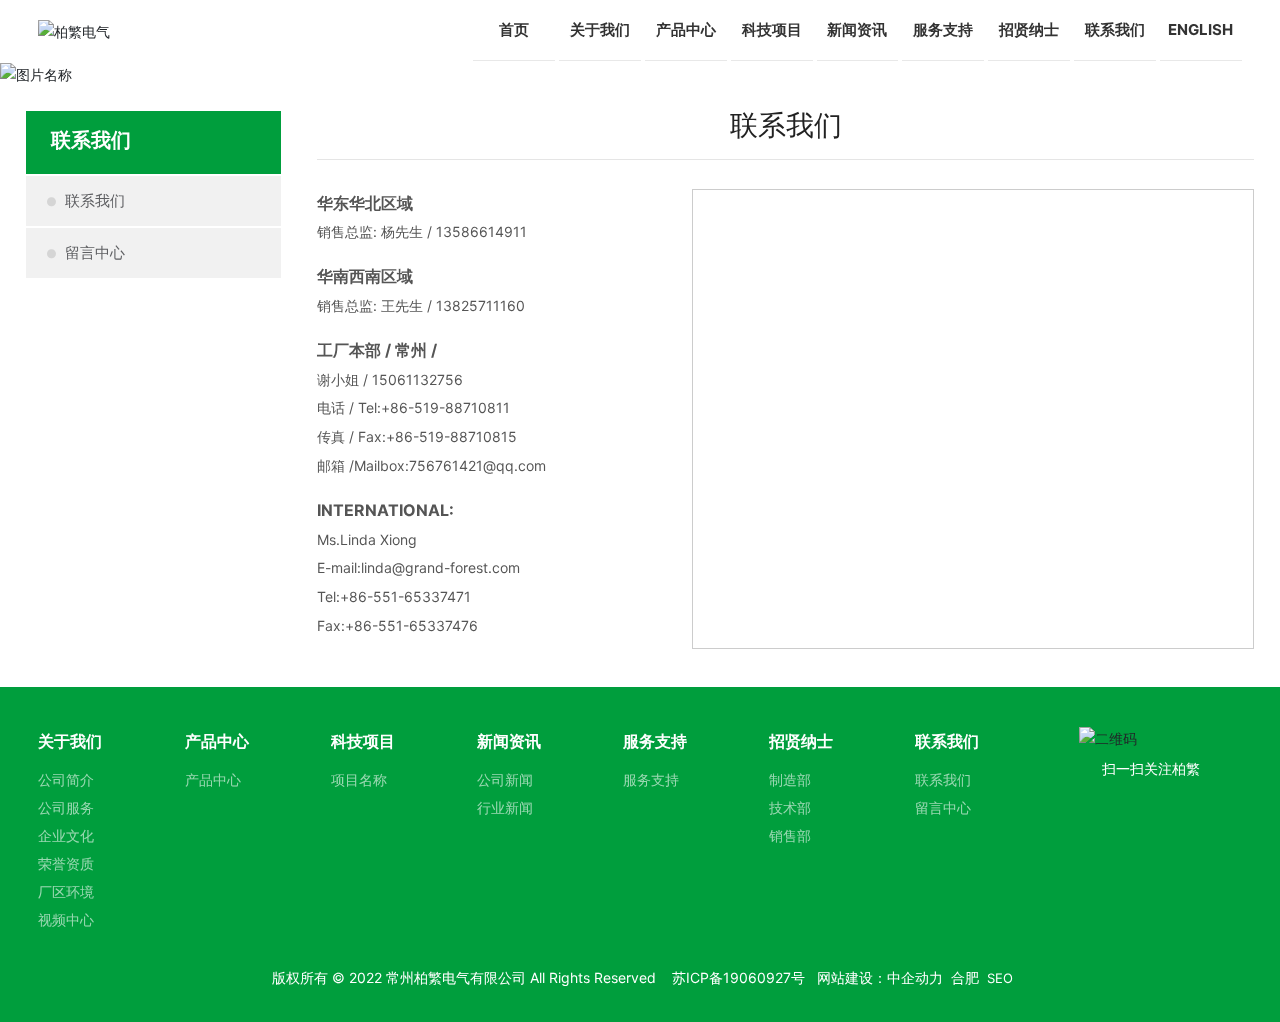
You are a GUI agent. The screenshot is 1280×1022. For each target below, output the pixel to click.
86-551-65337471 (410, 596)
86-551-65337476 (416, 625)
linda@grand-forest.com (440, 567)
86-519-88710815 (456, 436)
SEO (1000, 978)
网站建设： (852, 977)
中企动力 (915, 977)
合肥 (965, 977)
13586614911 (481, 231)
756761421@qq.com (477, 465)
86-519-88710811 (450, 407)
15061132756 (417, 379)
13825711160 (480, 305)
